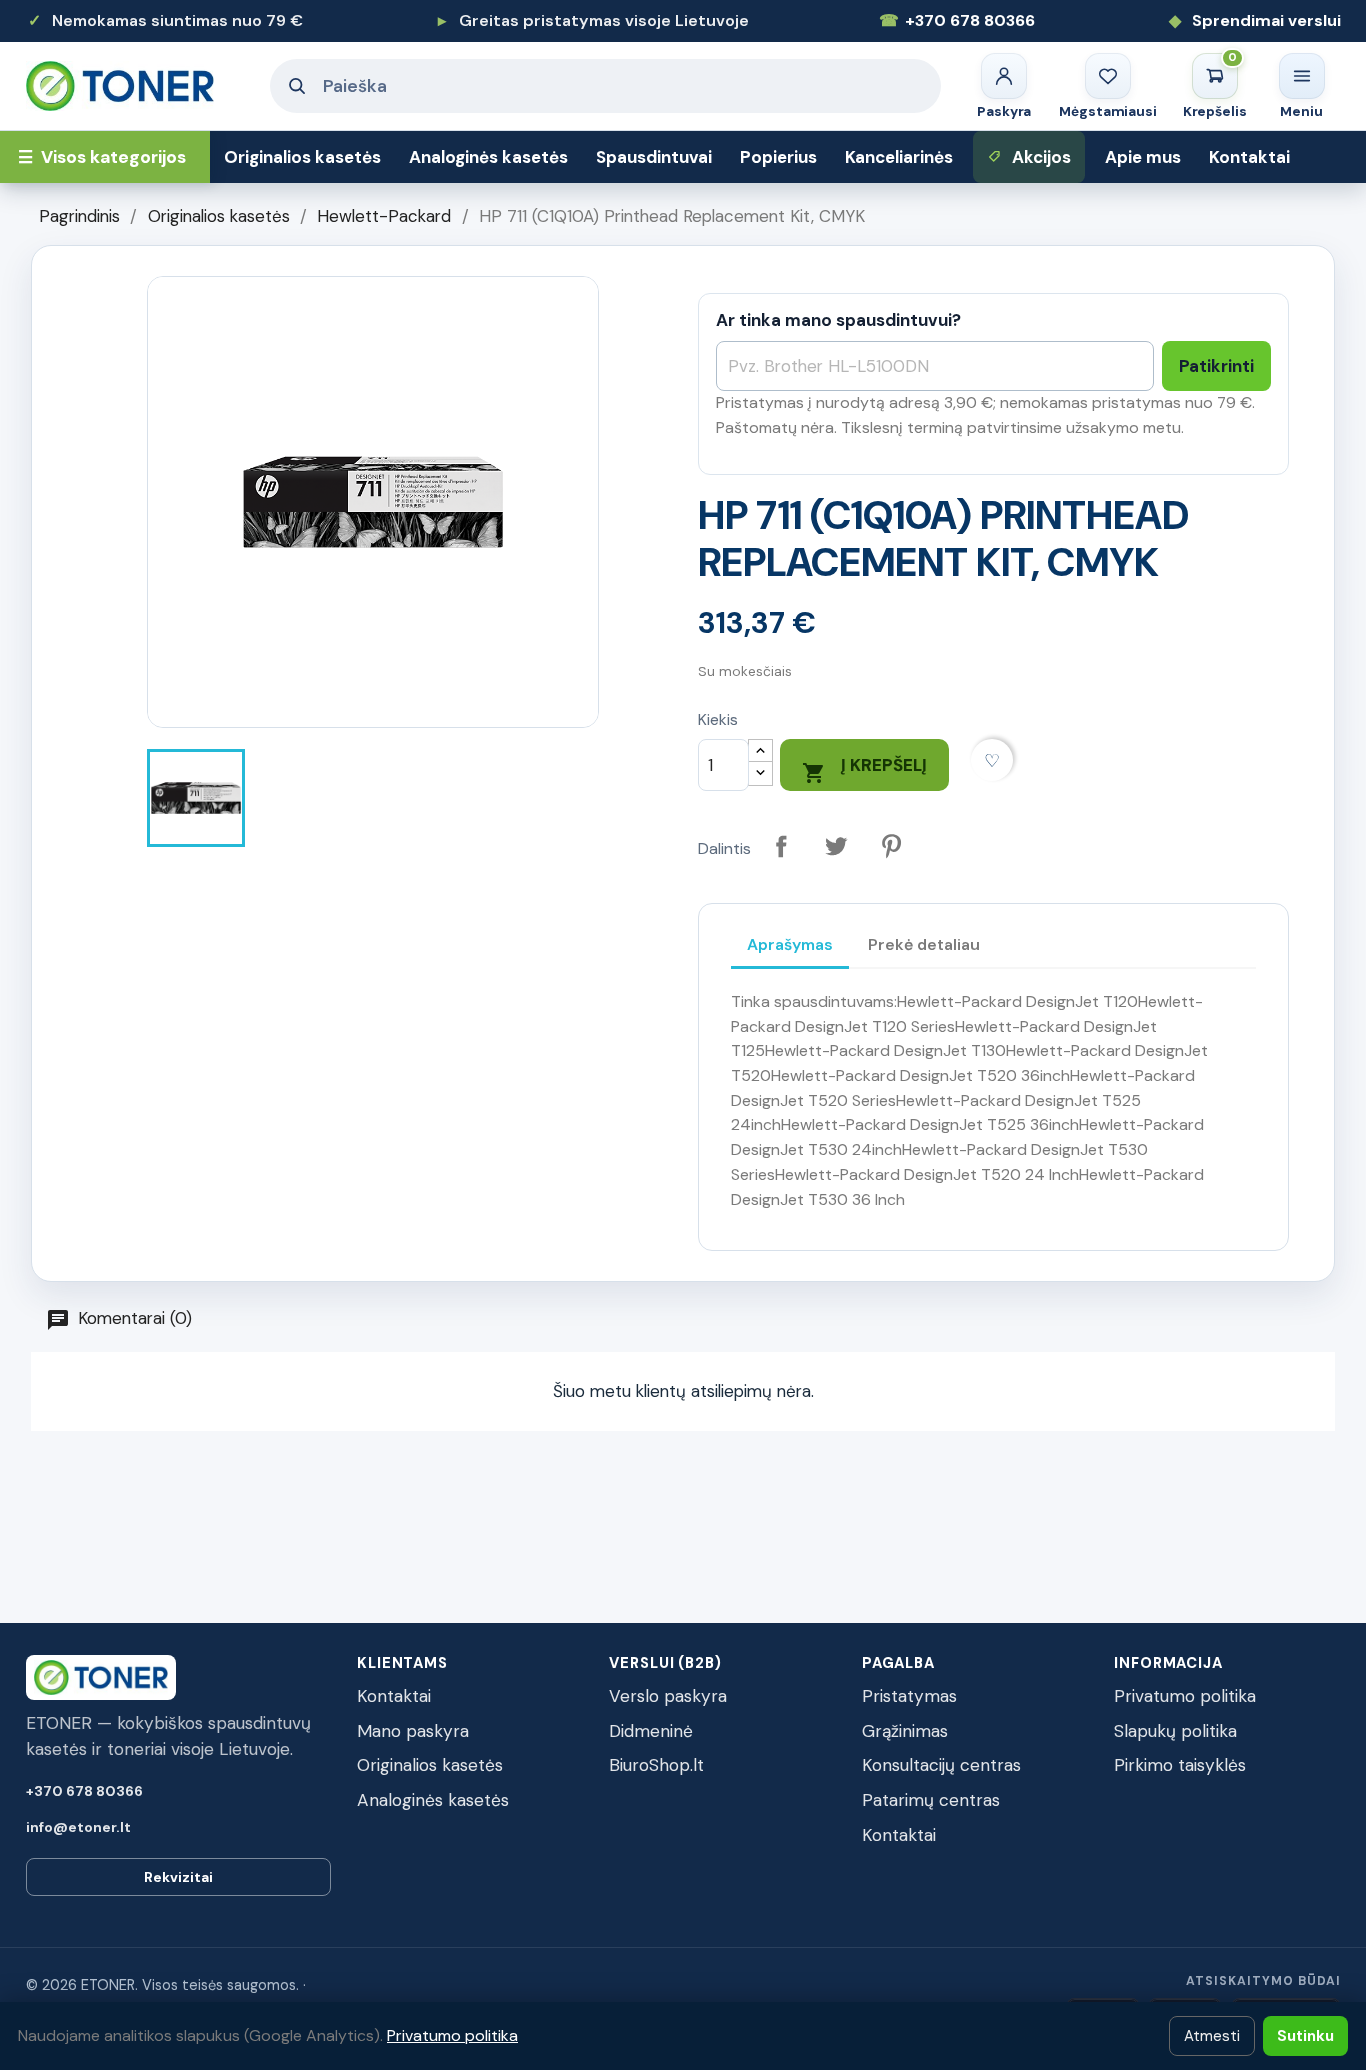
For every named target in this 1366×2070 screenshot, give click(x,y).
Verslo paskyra (668, 1696)
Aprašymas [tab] (790, 944)
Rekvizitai (178, 1877)
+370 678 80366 (957, 20)
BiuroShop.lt (656, 1765)
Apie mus (1143, 157)
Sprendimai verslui (1255, 20)
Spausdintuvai (654, 157)
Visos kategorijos (102, 157)
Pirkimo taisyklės (1180, 1765)
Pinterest (891, 846)
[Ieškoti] (297, 86)
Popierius (778, 157)
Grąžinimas (905, 1731)
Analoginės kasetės (488, 157)
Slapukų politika (1175, 1731)
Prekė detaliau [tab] (924, 944)
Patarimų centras (931, 1800)
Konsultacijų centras (941, 1765)
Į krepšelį (864, 769)
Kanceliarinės (899, 157)
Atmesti (1212, 2036)
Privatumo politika (1185, 1696)
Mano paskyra (413, 1731)
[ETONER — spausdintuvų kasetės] (136, 85)
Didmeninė (651, 1731)
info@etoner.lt (78, 1827)
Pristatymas (909, 1696)
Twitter (836, 846)
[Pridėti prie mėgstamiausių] (992, 760)
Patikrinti (1216, 366)
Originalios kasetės (302, 157)
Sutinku (1305, 2036)
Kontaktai (1249, 157)
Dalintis (781, 846)
